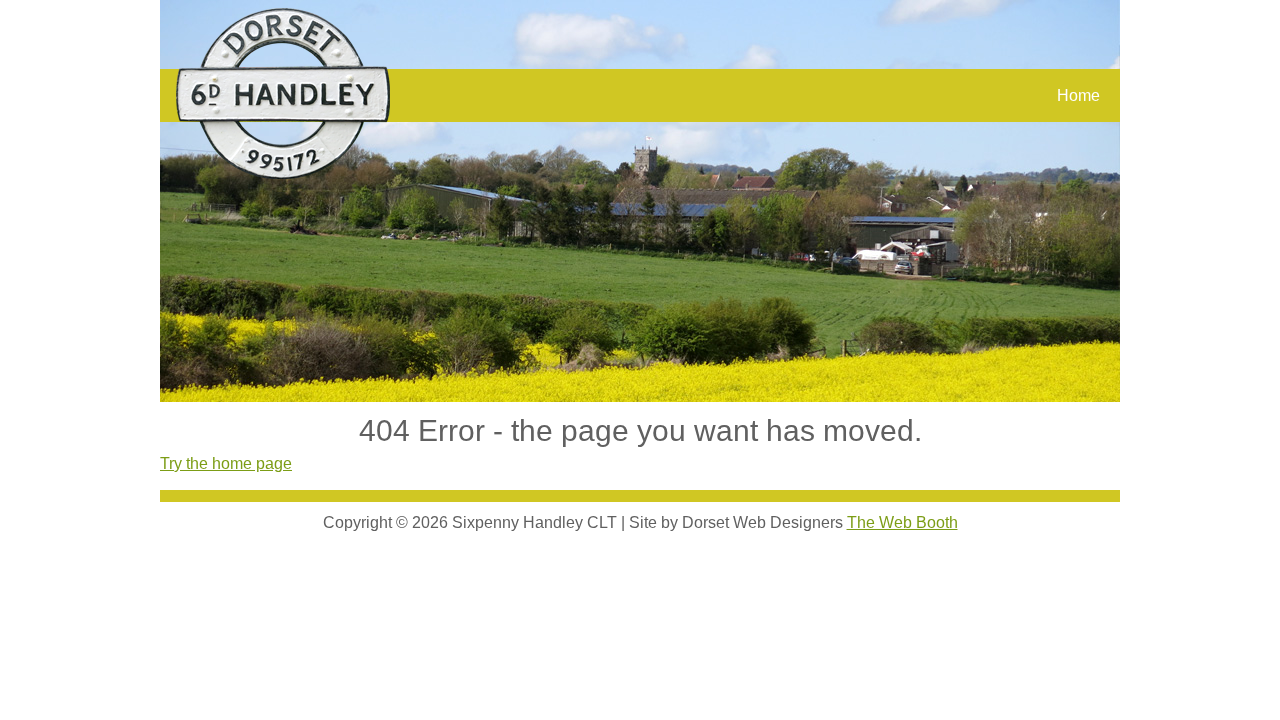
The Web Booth (902, 522)
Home (1078, 95)
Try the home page (226, 463)
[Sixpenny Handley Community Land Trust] (283, 93)
